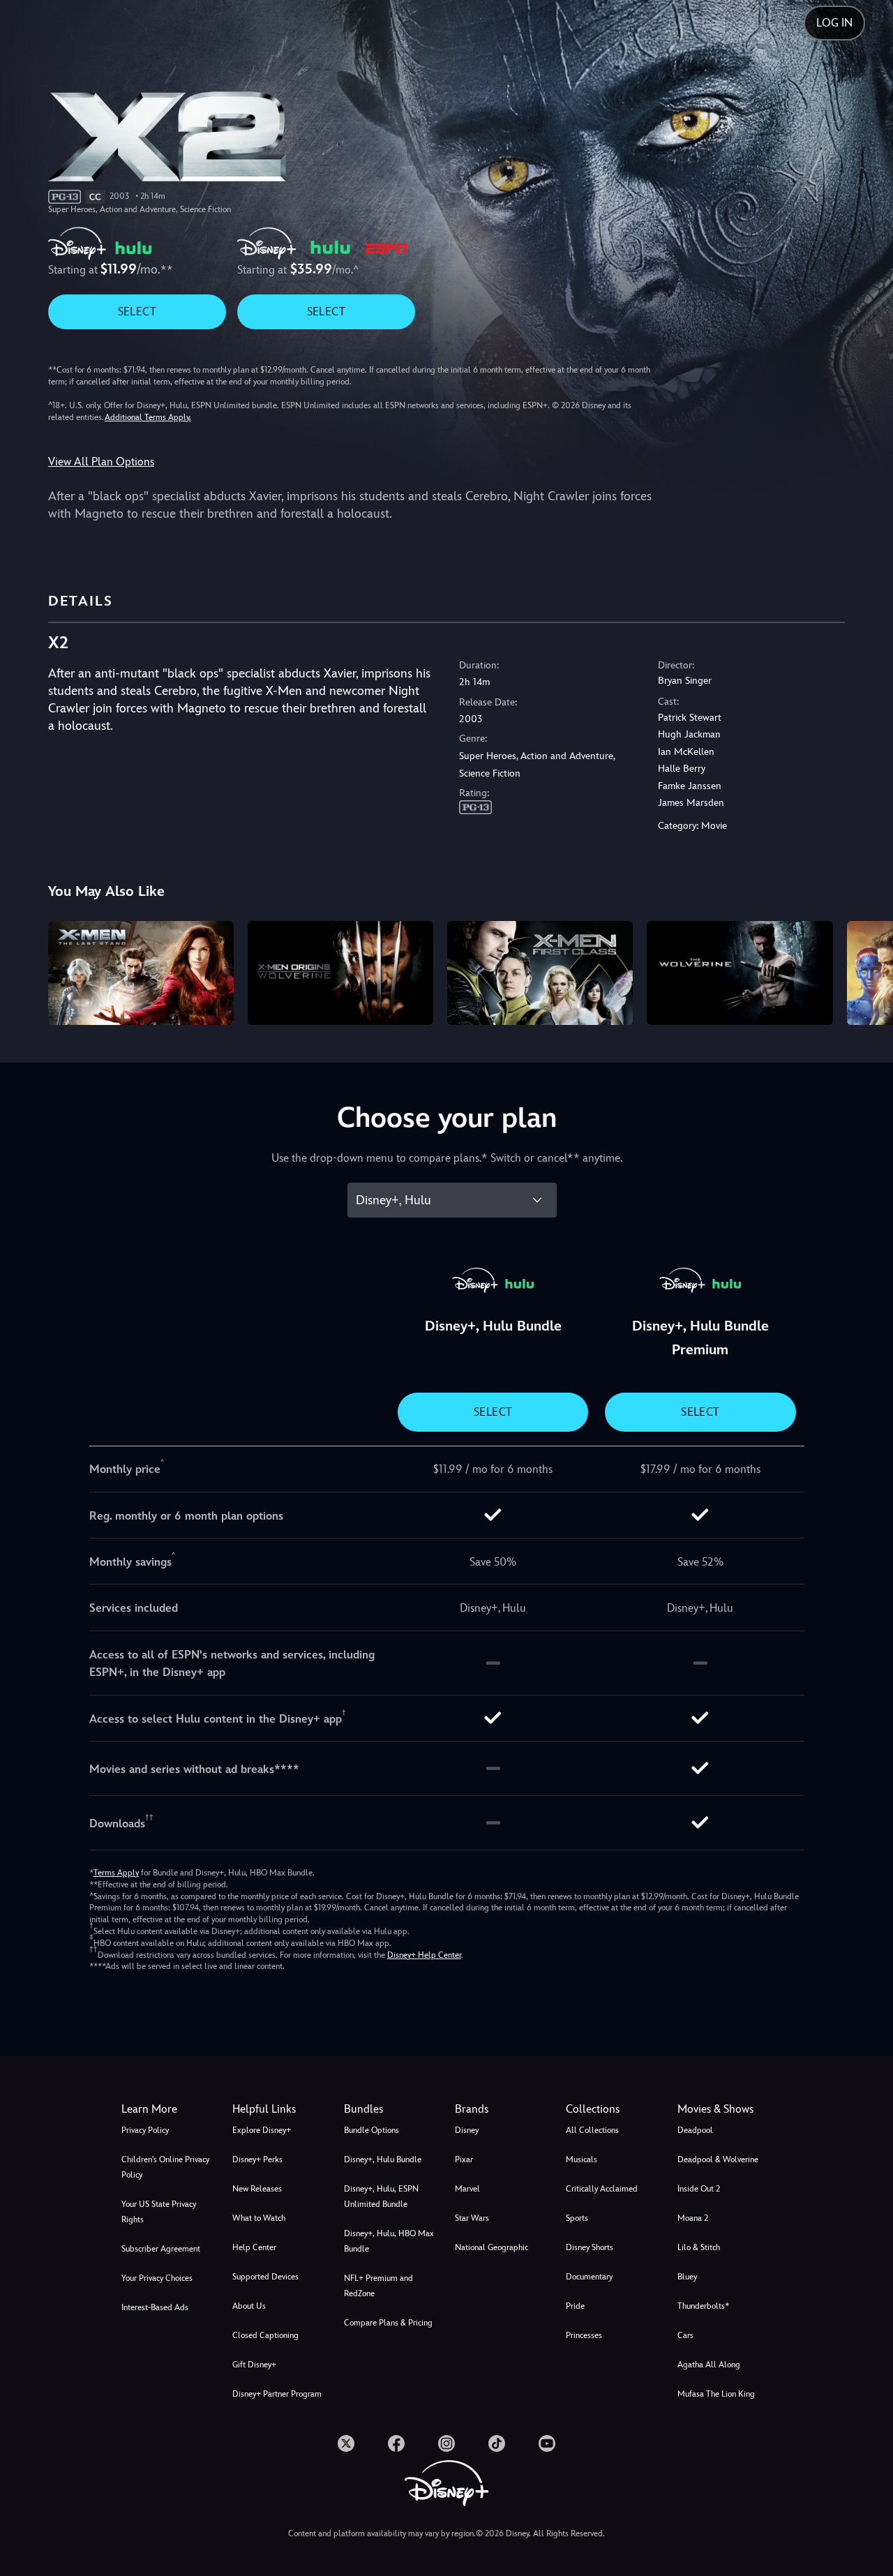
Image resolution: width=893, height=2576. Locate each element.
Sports (577, 2218)
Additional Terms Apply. (148, 417)
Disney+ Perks (257, 2159)
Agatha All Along (709, 2365)
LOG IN (834, 23)
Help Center (254, 2247)
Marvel (467, 2189)
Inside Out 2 (699, 2189)
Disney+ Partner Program (277, 2394)
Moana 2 (693, 2218)
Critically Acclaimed (602, 2189)
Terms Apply (116, 1873)
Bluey (687, 2277)
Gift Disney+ (254, 2365)
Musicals (581, 2159)
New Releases (257, 2189)
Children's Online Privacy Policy (165, 2167)
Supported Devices (265, 2277)
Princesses (584, 2335)
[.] (346, 2443)
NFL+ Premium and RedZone (378, 2286)
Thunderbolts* (703, 2306)
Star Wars (472, 2218)
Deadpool (695, 2130)
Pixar (464, 2159)
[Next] (866, 971)
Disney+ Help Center (424, 1955)
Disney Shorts (590, 2247)
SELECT (137, 312)
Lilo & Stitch (699, 2247)
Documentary (589, 2277)
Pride (575, 2306)
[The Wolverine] (740, 973)
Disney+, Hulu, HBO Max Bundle (389, 2241)
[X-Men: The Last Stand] (141, 973)
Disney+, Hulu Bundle (383, 2159)
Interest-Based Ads (155, 2307)
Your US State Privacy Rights (159, 2212)
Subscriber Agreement (161, 2249)
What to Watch (259, 2218)
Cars (685, 2335)
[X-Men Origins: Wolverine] (340, 973)
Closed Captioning (265, 2335)
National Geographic (491, 2247)
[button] (279, 2109)
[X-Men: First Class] (540, 973)
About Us (249, 2306)
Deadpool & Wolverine (718, 2159)
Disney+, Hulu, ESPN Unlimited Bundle (381, 2196)
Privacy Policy (145, 2130)
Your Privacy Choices (157, 2278)
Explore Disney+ (262, 2130)
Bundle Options (372, 2130)
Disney (467, 2130)
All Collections (592, 2130)
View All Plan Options (101, 462)
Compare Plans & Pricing (388, 2323)
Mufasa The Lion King (716, 2394)
